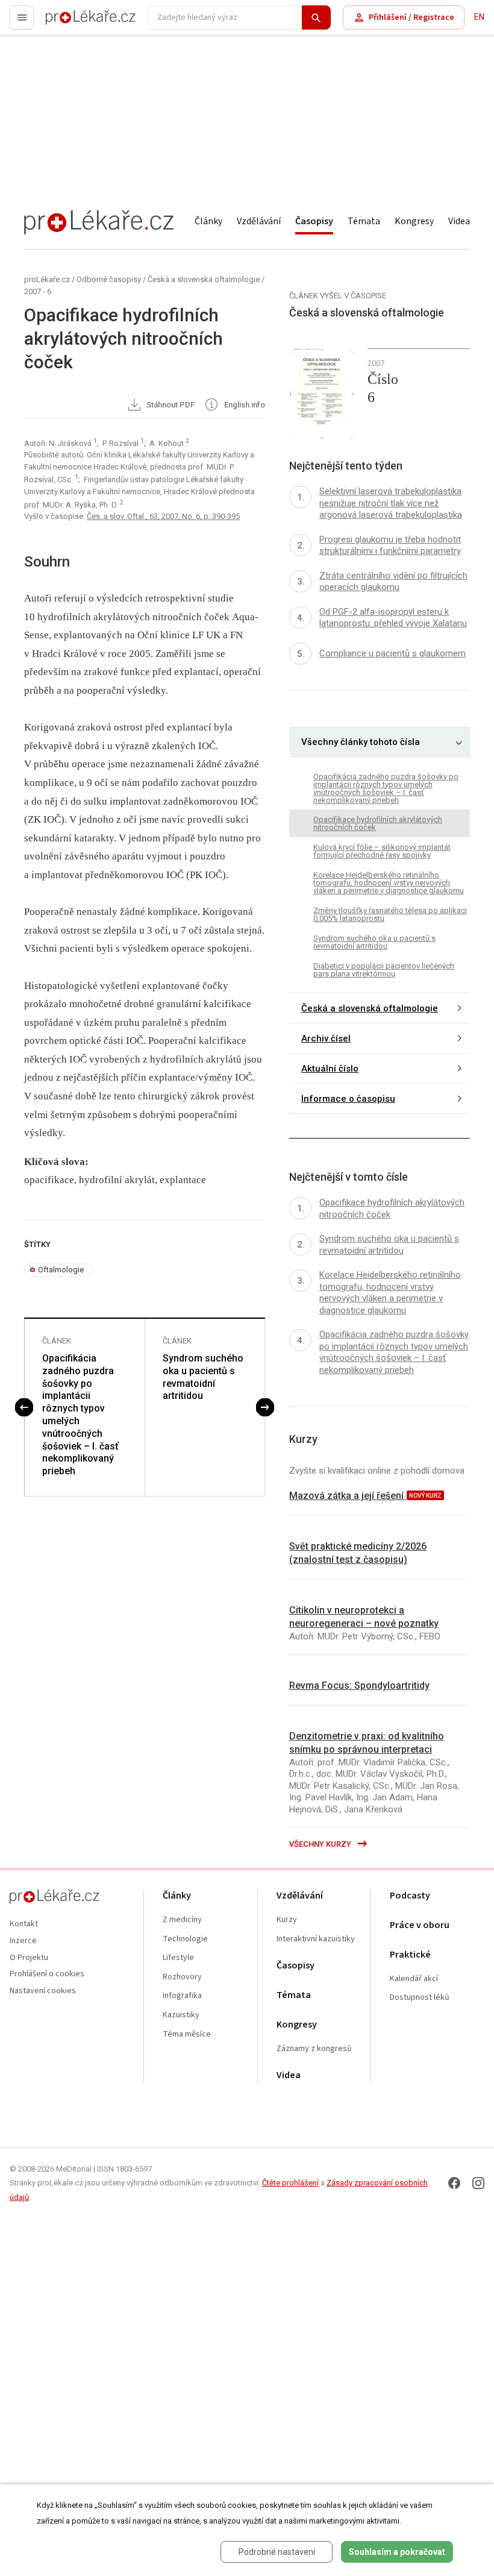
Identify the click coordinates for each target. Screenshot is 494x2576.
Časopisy (314, 221)
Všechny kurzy (321, 1844)
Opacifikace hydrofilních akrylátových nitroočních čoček (378, 823)
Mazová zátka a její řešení (348, 1496)
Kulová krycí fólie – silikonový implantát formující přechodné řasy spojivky (382, 851)
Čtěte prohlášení (290, 2183)
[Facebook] (454, 2183)
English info (244, 405)
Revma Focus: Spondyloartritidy (359, 1685)
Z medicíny (182, 1920)
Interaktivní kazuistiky (316, 1939)
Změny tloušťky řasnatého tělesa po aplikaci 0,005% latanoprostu (390, 914)
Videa (459, 221)
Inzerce (23, 1941)
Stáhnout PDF (170, 405)
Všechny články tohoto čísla (361, 742)
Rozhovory (182, 1977)
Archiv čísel (326, 1038)
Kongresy (414, 221)
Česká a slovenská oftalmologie (204, 279)
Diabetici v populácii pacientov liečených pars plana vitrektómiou (384, 970)
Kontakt (24, 1924)
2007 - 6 (38, 291)
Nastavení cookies (43, 1991)
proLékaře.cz (70, 23)
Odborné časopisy (109, 279)
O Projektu (29, 1958)
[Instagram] (478, 2183)
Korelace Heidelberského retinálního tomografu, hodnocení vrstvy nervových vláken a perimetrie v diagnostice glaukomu (389, 883)
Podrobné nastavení (277, 2552)
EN (479, 17)
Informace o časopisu (348, 1099)
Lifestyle (178, 1958)
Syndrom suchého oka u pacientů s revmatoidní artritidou (203, 1377)
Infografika (182, 1996)
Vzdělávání (259, 221)
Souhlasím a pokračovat (397, 2552)
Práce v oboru (420, 1925)
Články (208, 221)
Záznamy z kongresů (314, 2049)
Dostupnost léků (420, 1998)
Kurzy (287, 1920)
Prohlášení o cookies (47, 1974)
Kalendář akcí (414, 1979)
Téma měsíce (187, 2034)
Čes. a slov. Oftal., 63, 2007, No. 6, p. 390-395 (163, 516)
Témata (364, 221)
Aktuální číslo (330, 1069)
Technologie (185, 1939)
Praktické (410, 1955)
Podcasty (410, 1896)
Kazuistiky (181, 2015)
